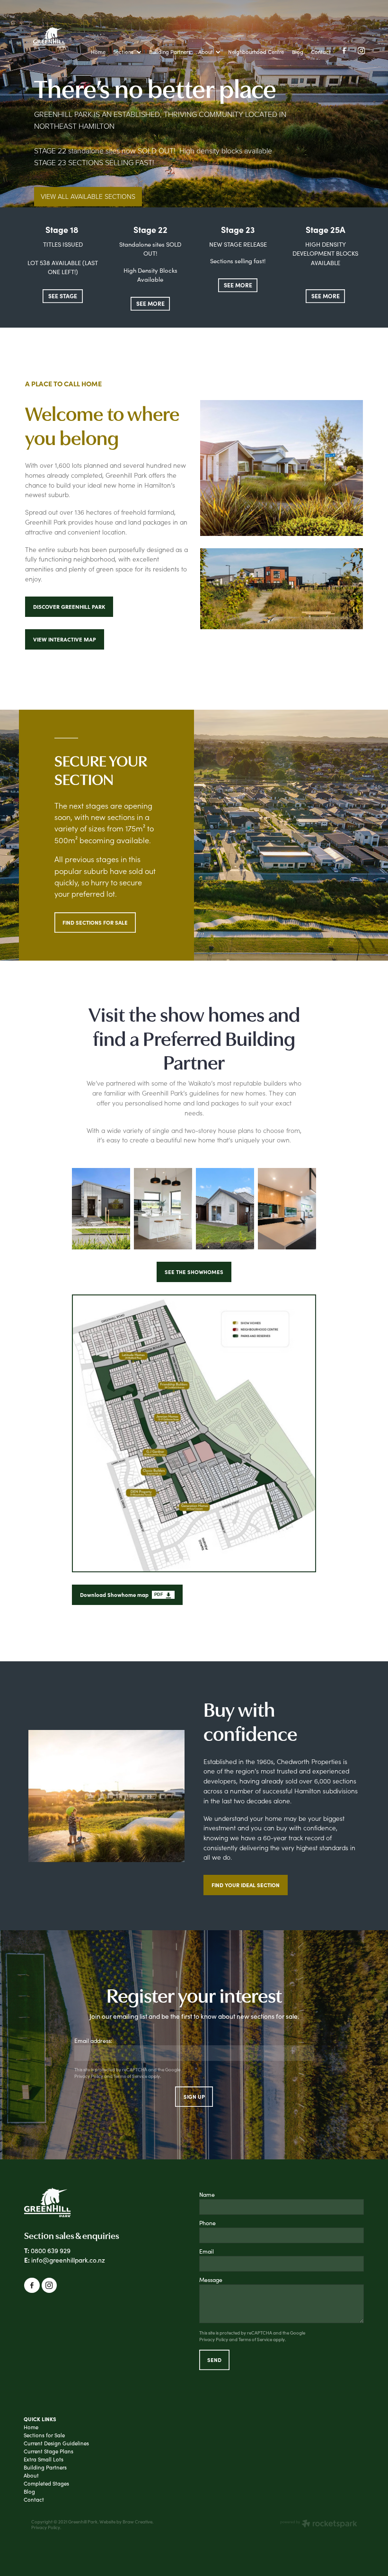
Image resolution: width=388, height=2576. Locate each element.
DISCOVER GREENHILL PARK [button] (69, 607)
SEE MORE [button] (150, 303)
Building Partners (45, 2467)
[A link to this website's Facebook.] (344, 51)
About (31, 2475)
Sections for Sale (44, 2435)
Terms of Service (130, 2076)
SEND (214, 2360)
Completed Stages (46, 2483)
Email (207, 2251)
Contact (34, 2500)
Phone (207, 2223)
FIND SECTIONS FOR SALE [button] (95, 922)
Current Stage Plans (48, 2451)
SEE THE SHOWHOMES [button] (194, 1272)
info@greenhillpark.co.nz (68, 2260)
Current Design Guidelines (56, 2443)
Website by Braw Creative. (126, 2522)
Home (31, 2427)
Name (207, 2194)
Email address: (93, 2041)
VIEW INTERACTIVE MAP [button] (65, 639)
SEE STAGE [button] (63, 296)
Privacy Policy (89, 2076)
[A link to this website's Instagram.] (362, 51)
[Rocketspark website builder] (319, 2524)
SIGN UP (194, 2096)
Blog (29, 2491)
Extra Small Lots (44, 2459)
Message (211, 2280)
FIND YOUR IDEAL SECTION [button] (246, 1885)
